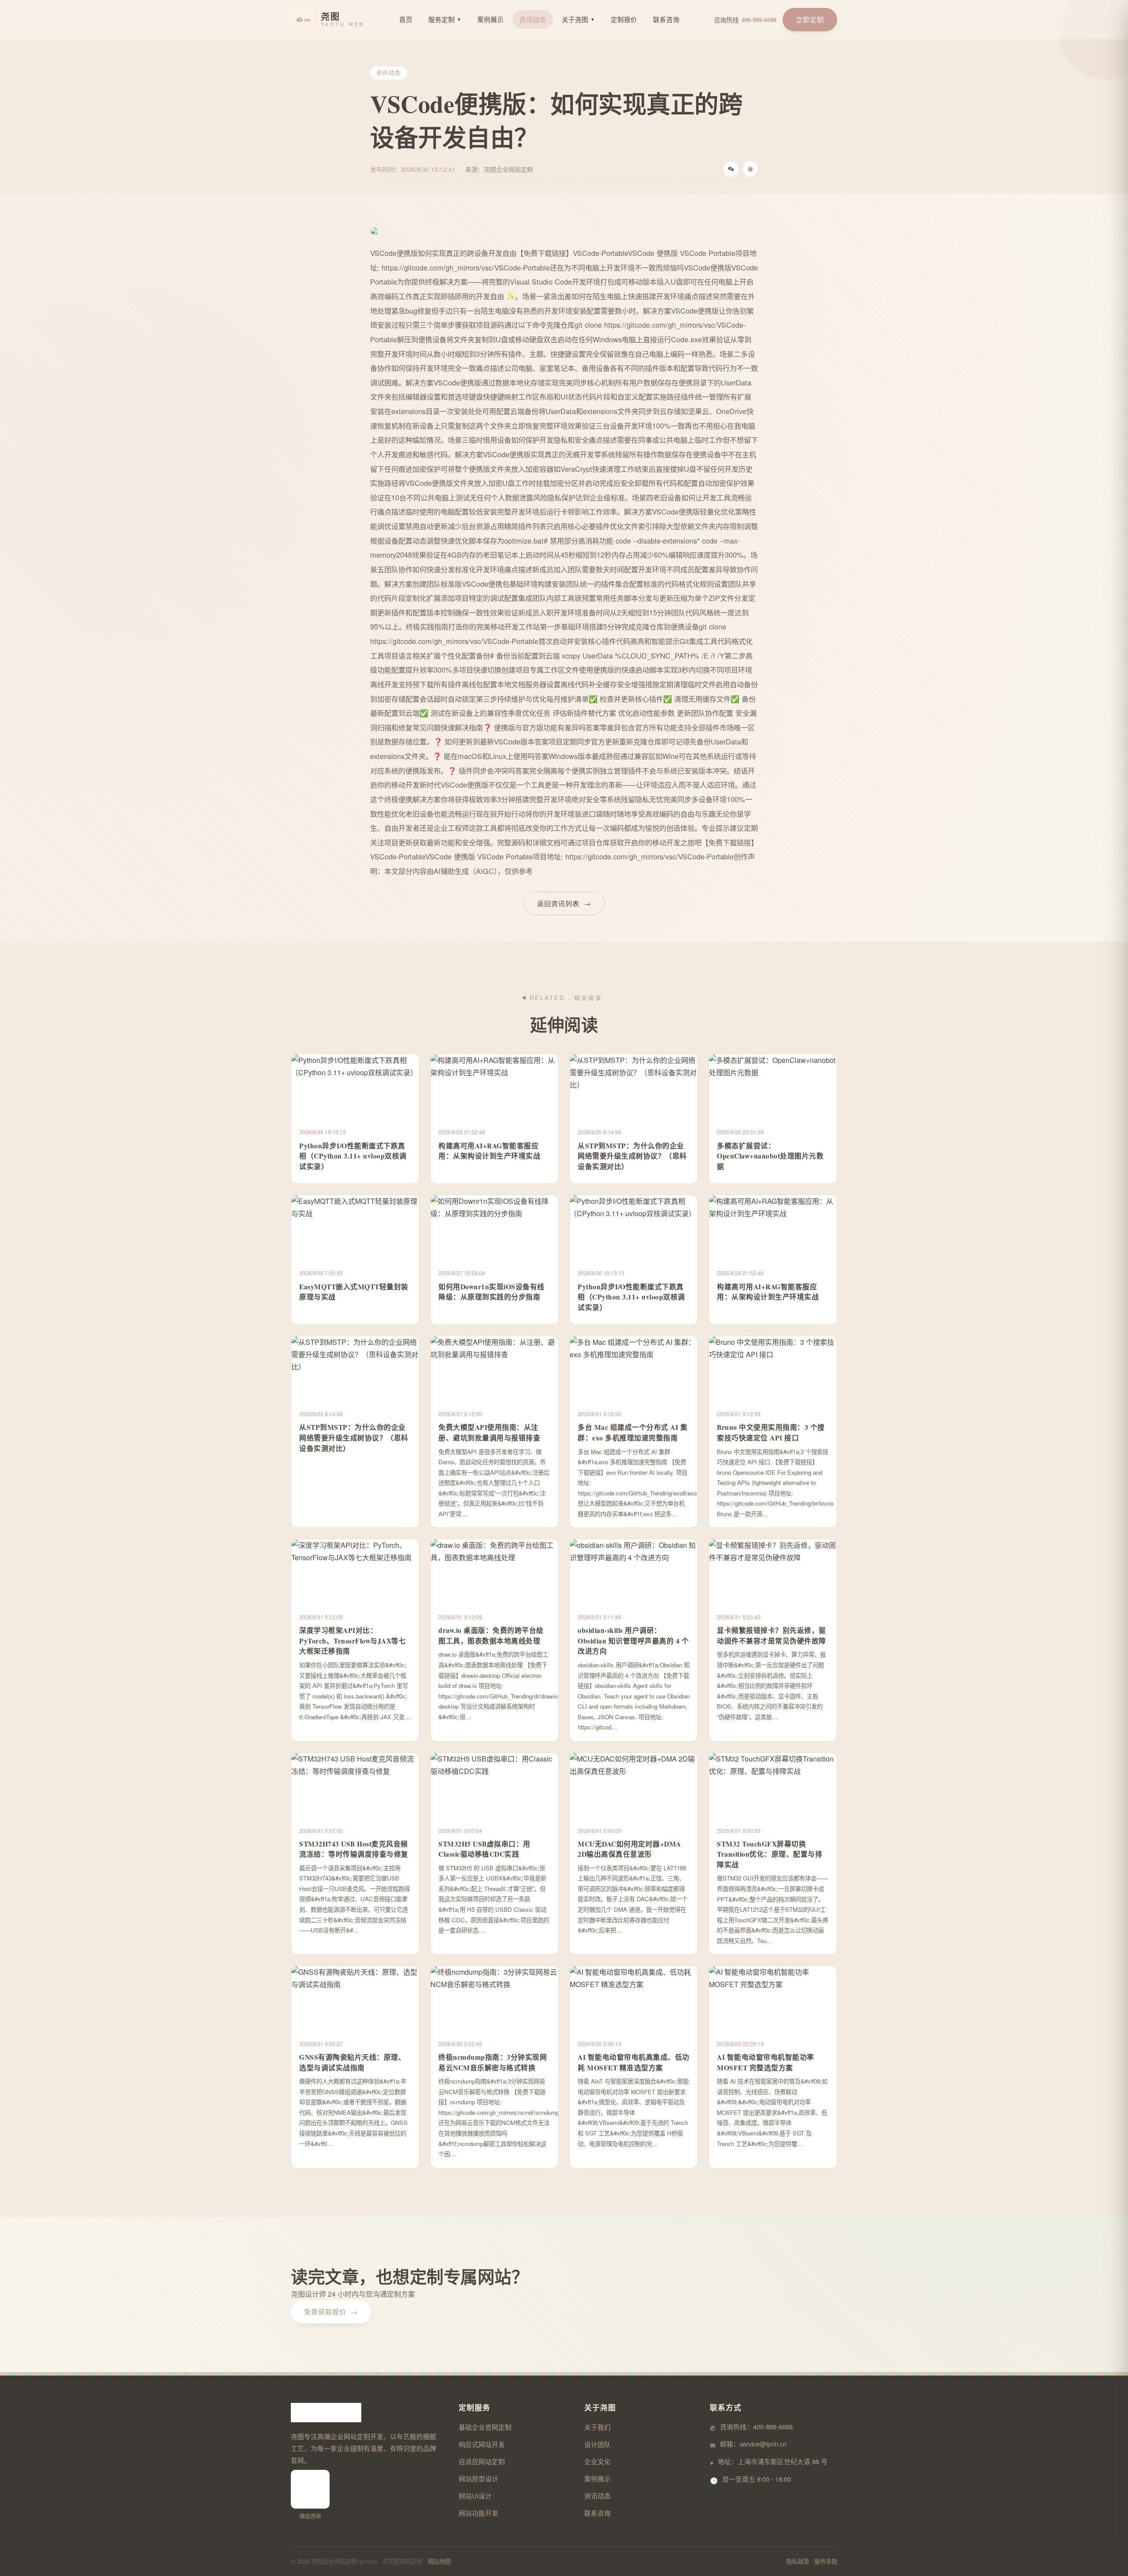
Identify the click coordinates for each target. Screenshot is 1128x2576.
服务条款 (826, 2561)
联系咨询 (666, 19)
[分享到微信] (731, 169)
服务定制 (445, 19)
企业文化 (597, 2461)
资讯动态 (533, 19)
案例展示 (490, 19)
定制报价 (624, 19)
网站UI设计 (475, 2496)
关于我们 (597, 2427)
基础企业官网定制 (485, 2427)
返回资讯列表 (564, 903)
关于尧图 (578, 19)
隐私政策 (798, 2561)
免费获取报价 (331, 2311)
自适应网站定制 (482, 2461)
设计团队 (597, 2444)
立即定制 (810, 19)
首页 (406, 19)
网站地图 (439, 2561)
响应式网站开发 (482, 2444)
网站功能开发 (479, 2513)
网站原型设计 (479, 2478)
